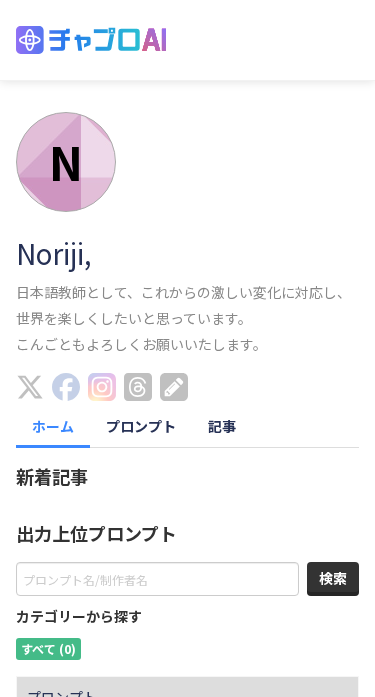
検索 (333, 578)
